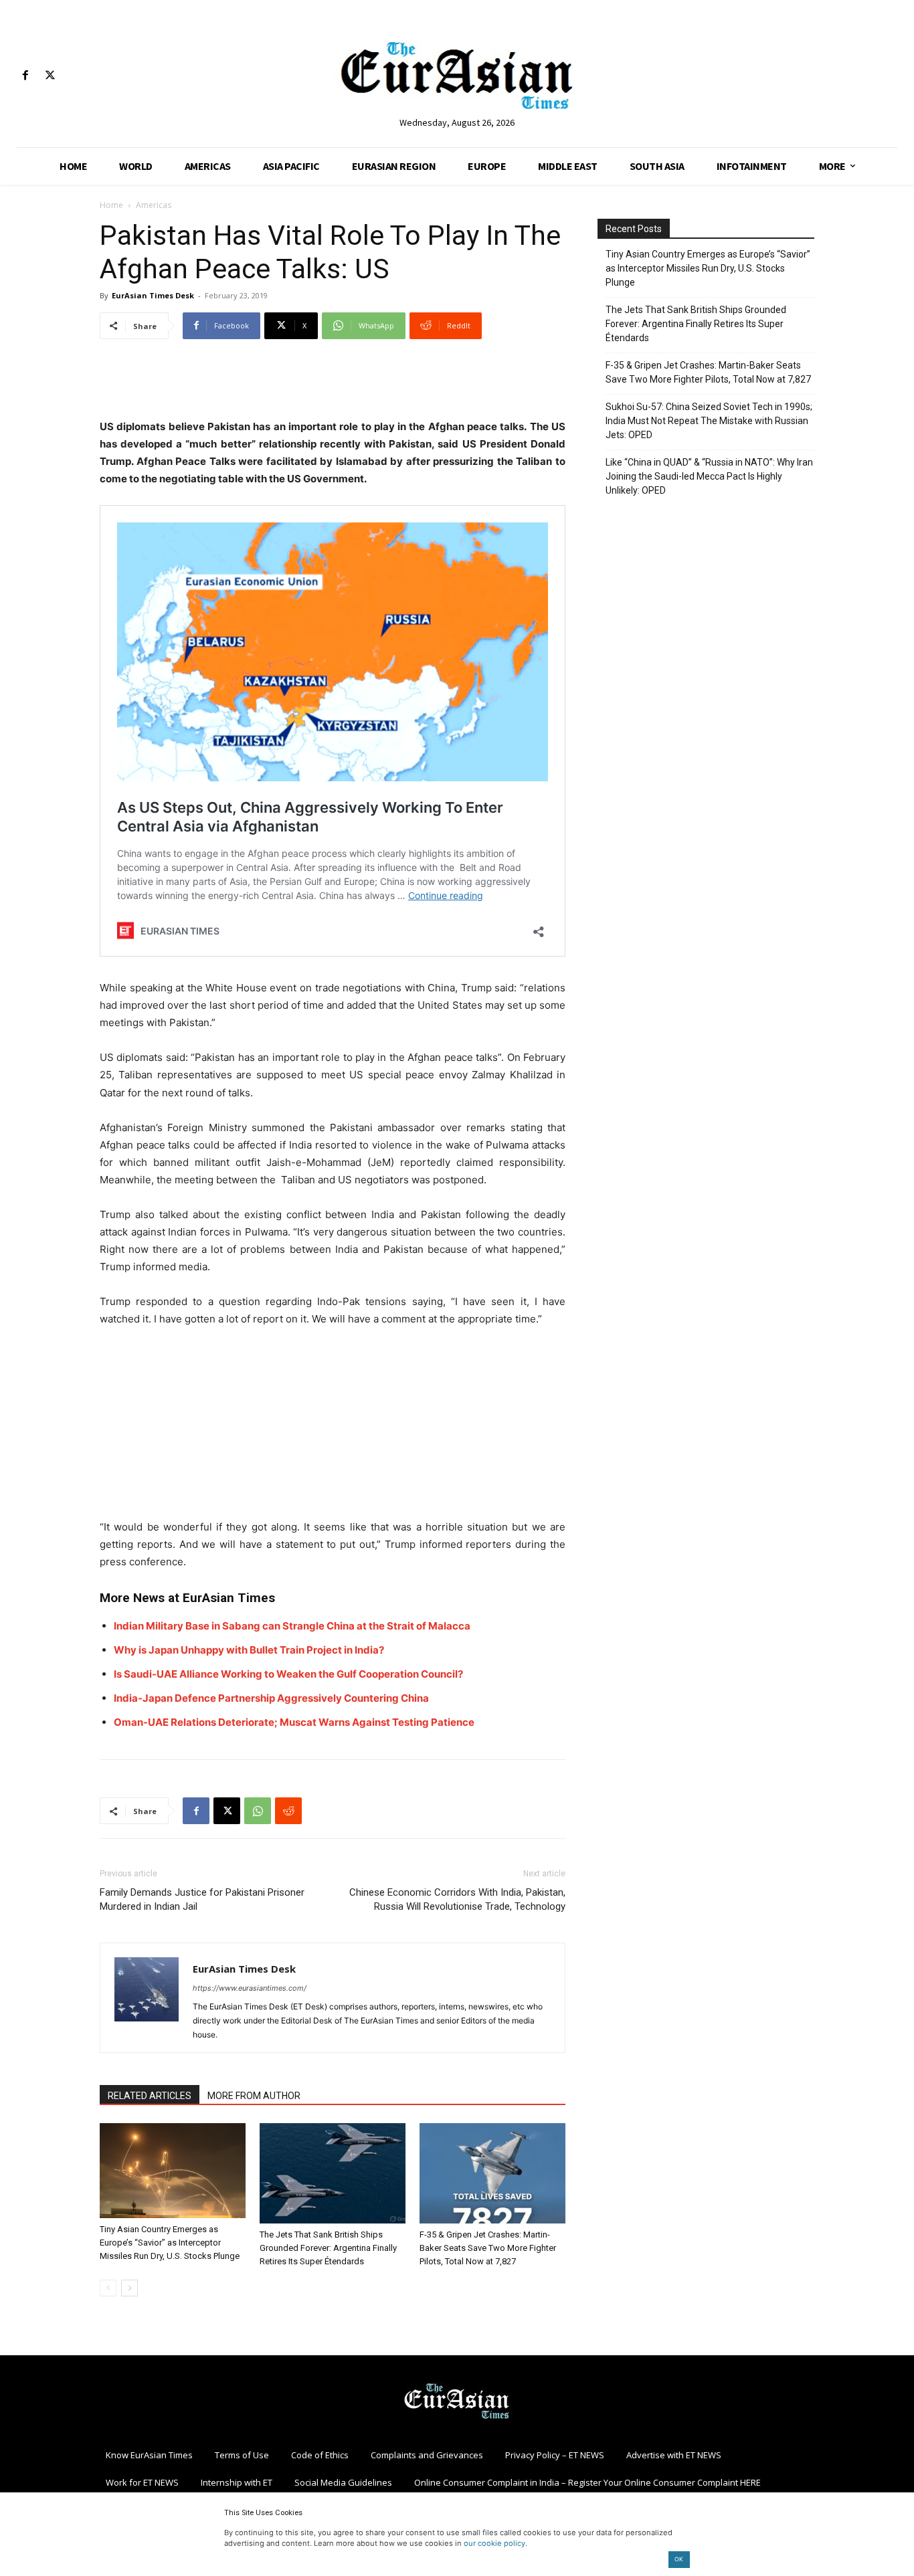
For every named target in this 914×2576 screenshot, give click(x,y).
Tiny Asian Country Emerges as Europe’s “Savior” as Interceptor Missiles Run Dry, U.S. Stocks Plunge (170, 2243)
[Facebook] (25, 76)
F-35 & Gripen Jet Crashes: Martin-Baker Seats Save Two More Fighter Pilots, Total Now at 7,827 (488, 2248)
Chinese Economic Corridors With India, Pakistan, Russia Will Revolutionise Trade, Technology (457, 1899)
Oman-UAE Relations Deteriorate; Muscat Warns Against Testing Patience (294, 1722)
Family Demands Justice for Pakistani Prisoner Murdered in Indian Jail (202, 1899)
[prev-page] (108, 2288)
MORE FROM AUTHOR (254, 2096)
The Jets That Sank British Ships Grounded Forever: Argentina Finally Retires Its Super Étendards (328, 2248)
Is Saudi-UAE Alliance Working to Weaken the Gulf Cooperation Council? (288, 1674)
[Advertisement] (333, 384)
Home (111, 205)
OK (679, 2559)
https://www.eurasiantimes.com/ (250, 1988)
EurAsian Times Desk (153, 295)
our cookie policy (494, 2543)
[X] (50, 76)
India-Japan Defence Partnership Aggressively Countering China (271, 1698)
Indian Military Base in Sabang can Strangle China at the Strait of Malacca (292, 1626)
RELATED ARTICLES (150, 2096)
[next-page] (129, 2288)
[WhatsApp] (258, 1811)
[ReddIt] (288, 1811)
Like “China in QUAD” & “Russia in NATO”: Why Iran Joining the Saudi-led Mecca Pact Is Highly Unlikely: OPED (709, 476)
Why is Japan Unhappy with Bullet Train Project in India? (249, 1650)
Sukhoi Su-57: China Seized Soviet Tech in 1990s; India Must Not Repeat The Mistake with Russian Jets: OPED (709, 421)
